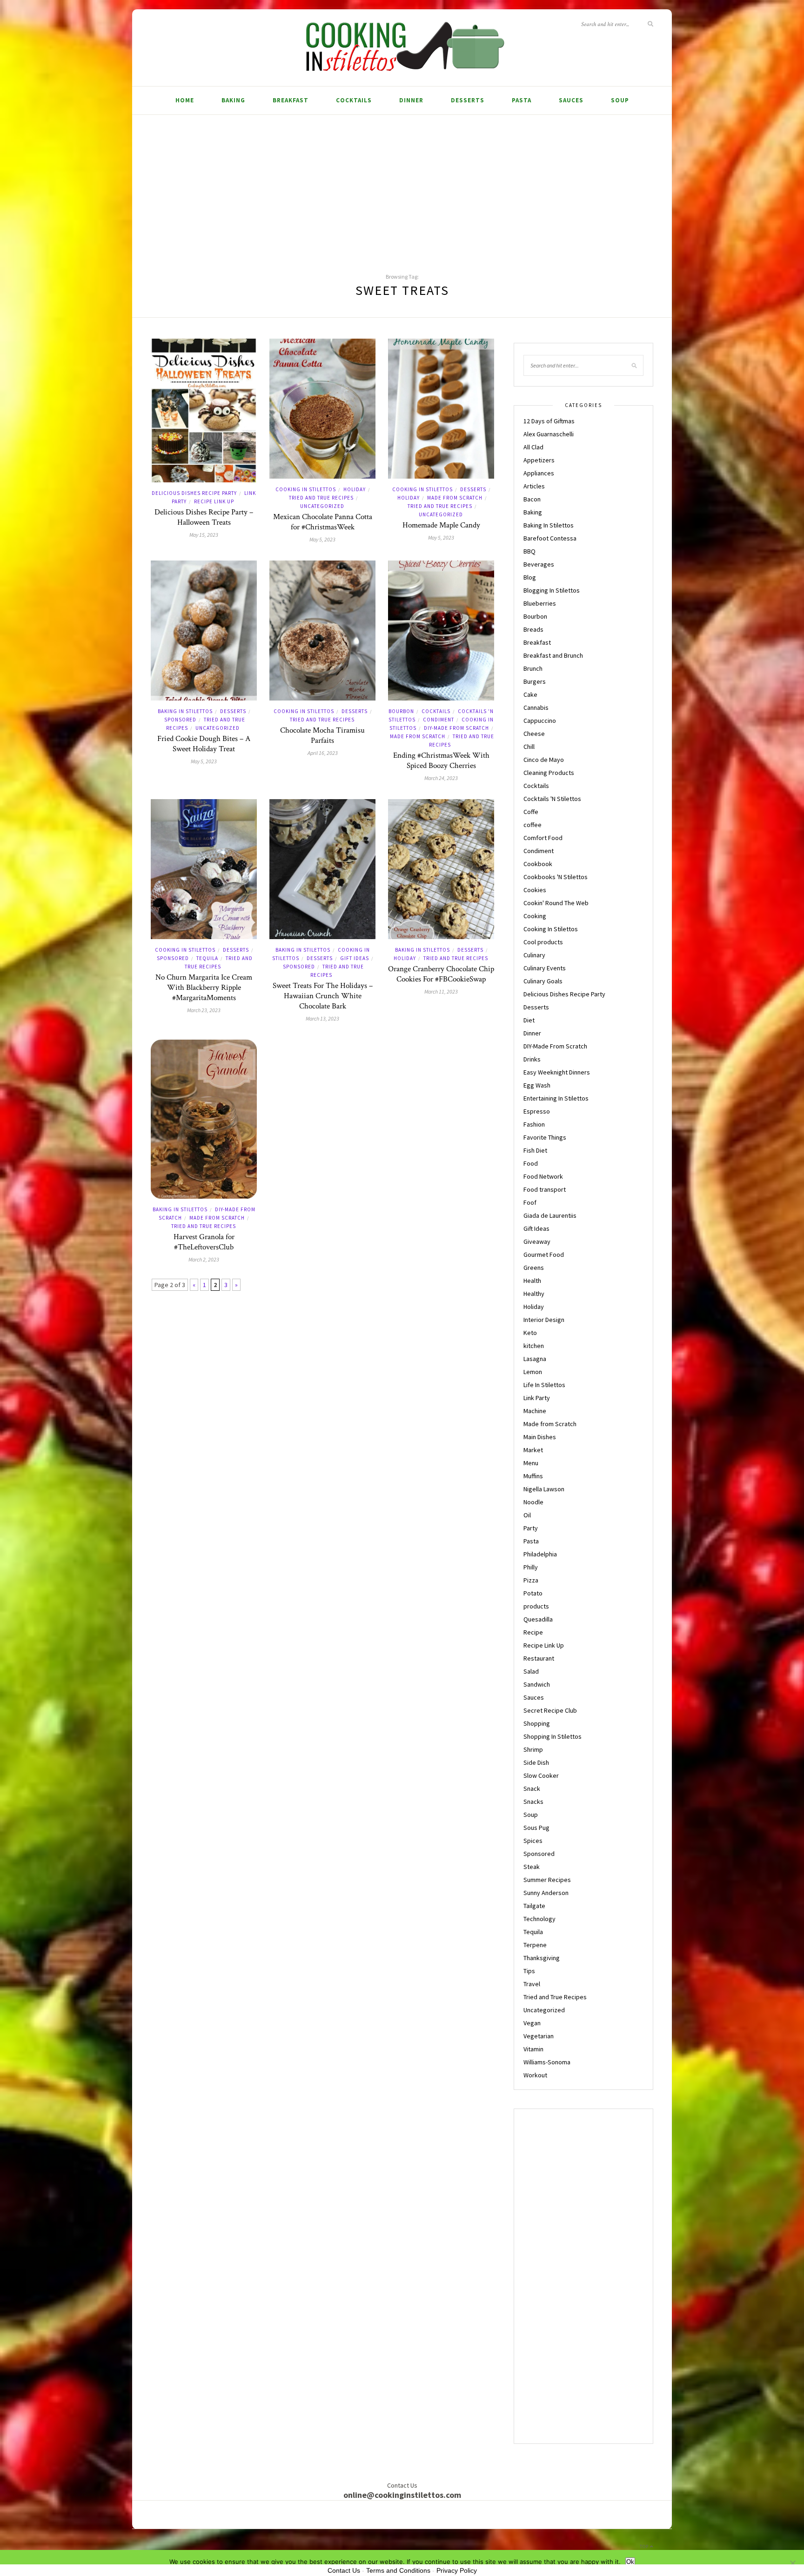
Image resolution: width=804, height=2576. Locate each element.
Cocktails (354, 100)
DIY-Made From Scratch (456, 728)
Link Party (537, 1398)
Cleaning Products (549, 773)
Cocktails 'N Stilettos (552, 799)
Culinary (534, 955)
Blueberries (540, 603)
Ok (630, 2562)
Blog (530, 577)
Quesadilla (538, 1619)
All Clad (533, 447)
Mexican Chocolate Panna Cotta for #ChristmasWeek (323, 522)
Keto (530, 1333)
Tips (529, 1971)
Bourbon (401, 711)
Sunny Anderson (546, 1893)
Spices (533, 1841)
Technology (539, 1919)
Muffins (533, 1476)
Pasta (522, 100)
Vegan (532, 2023)
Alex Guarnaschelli (549, 434)
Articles (534, 486)
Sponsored (180, 720)
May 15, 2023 (204, 535)
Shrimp (533, 1749)
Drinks (532, 1059)
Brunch (533, 668)
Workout (535, 2075)
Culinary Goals (543, 981)
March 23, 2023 (204, 1010)
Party (531, 1528)
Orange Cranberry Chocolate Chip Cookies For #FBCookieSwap (441, 974)
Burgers (535, 681)
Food (531, 1163)
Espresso (537, 1111)
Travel (532, 1984)
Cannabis (536, 707)
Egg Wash (537, 1085)
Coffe (531, 812)
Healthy (534, 1294)
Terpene (535, 1945)
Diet (529, 1020)
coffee (533, 825)
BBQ (529, 551)
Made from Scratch (455, 498)
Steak (532, 1867)
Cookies (535, 890)
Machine (535, 1411)
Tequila (207, 958)
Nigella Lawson (544, 1489)
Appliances (539, 473)
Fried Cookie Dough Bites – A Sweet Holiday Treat (204, 744)
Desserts (468, 100)
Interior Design (544, 1320)
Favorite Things (545, 1137)
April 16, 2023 (323, 753)
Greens (534, 1268)
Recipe (533, 1632)
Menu (531, 1463)
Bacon (532, 499)
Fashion (534, 1124)
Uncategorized (322, 506)
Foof (530, 1202)
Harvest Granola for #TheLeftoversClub (204, 1242)
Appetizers (539, 460)
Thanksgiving (542, 1958)
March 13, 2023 (322, 1018)
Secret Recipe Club (550, 1710)
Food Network (543, 1176)
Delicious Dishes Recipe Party (194, 493)
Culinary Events (545, 968)
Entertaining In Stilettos (556, 1098)
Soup (620, 100)
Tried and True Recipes (321, 498)
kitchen (534, 1346)
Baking (233, 100)
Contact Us (344, 2570)
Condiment (439, 720)
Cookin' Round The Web (556, 903)
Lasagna (535, 1359)
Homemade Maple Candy (441, 525)
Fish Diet (535, 1150)
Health (532, 1281)
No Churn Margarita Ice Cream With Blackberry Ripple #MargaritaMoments (204, 988)
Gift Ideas (355, 958)
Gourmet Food (544, 1255)
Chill (529, 747)
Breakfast (291, 100)
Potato (533, 1593)
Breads (533, 629)
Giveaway (537, 1241)
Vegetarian (539, 2036)
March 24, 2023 (441, 778)
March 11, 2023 (441, 991)
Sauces (571, 100)
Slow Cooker (541, 1775)
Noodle (533, 1502)
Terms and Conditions (398, 2570)
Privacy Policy (457, 2570)
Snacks (533, 1802)
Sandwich (537, 1684)
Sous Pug (536, 1828)
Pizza (531, 1580)
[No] (792, 2563)
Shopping (537, 1723)
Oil (527, 1515)
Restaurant (539, 1658)
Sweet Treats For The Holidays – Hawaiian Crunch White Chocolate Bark (323, 996)
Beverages (539, 564)
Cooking (535, 916)
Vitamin (533, 2049)
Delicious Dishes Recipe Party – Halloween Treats (204, 517)
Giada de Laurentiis (550, 1215)
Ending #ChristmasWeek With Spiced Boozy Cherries (441, 761)
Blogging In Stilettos (552, 590)
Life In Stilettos (544, 1385)
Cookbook (538, 864)
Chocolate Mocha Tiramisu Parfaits (322, 735)
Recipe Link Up (214, 501)
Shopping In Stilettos (553, 1736)
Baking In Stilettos (185, 711)
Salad (531, 1671)
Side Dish (536, 1762)
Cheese (534, 734)
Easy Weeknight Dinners (557, 1072)
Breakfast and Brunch (553, 655)
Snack (532, 1789)
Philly (531, 1567)
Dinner (411, 100)
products (536, 1606)
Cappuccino (540, 721)
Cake (530, 694)
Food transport (545, 1189)
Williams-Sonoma (547, 2062)
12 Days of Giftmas (549, 421)
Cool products (543, 942)
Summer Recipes (547, 1880)
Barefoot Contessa (550, 538)
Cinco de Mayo (544, 760)
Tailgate (534, 1906)
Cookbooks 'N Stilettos (556, 877)
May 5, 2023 (322, 539)
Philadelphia (540, 1554)
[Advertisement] (402, 185)
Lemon (533, 1372)
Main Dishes (540, 1437)
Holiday (355, 489)
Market (533, 1450)
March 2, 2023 (204, 1259)
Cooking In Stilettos (306, 489)
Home (185, 100)
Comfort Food (543, 838)
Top (645, 2546)
